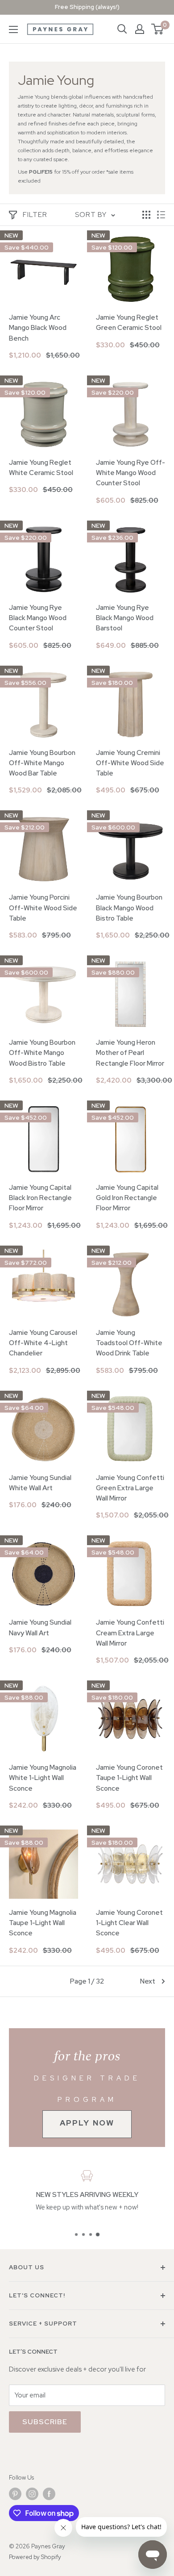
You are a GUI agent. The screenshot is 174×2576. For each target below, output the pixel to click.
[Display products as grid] (146, 215)
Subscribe (45, 2422)
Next (148, 1981)
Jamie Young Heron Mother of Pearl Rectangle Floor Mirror (130, 1053)
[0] (158, 29)
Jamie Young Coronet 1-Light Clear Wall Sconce (129, 1923)
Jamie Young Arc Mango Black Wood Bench (38, 328)
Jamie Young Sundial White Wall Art (40, 1483)
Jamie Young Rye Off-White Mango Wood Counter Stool (130, 473)
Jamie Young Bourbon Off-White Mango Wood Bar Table (42, 763)
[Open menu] (13, 29)
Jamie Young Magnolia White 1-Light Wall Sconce (43, 1778)
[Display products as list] (161, 215)
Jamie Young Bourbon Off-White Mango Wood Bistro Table (42, 1053)
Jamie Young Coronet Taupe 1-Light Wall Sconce (129, 1778)
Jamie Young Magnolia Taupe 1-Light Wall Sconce (43, 1923)
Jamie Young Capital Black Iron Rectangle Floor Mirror (40, 1198)
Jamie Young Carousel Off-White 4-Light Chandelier (43, 1343)
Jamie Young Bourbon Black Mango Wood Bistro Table (129, 908)
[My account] (140, 29)
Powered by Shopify (35, 2557)
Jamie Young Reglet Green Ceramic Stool (129, 323)
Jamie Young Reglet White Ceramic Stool (41, 468)
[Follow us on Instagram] (32, 2494)
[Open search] (122, 29)
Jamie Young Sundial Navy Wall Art (40, 1628)
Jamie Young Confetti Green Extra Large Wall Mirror (130, 1488)
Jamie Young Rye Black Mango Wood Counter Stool (38, 618)
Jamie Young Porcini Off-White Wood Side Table (43, 908)
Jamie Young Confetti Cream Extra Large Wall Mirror (130, 1633)
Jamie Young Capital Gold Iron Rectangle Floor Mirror (127, 1198)
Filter (35, 215)
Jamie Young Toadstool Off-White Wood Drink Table (129, 1343)
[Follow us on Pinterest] (15, 2494)
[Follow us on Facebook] (49, 2494)
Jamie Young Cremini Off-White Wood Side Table (130, 763)
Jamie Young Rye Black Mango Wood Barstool (125, 618)
